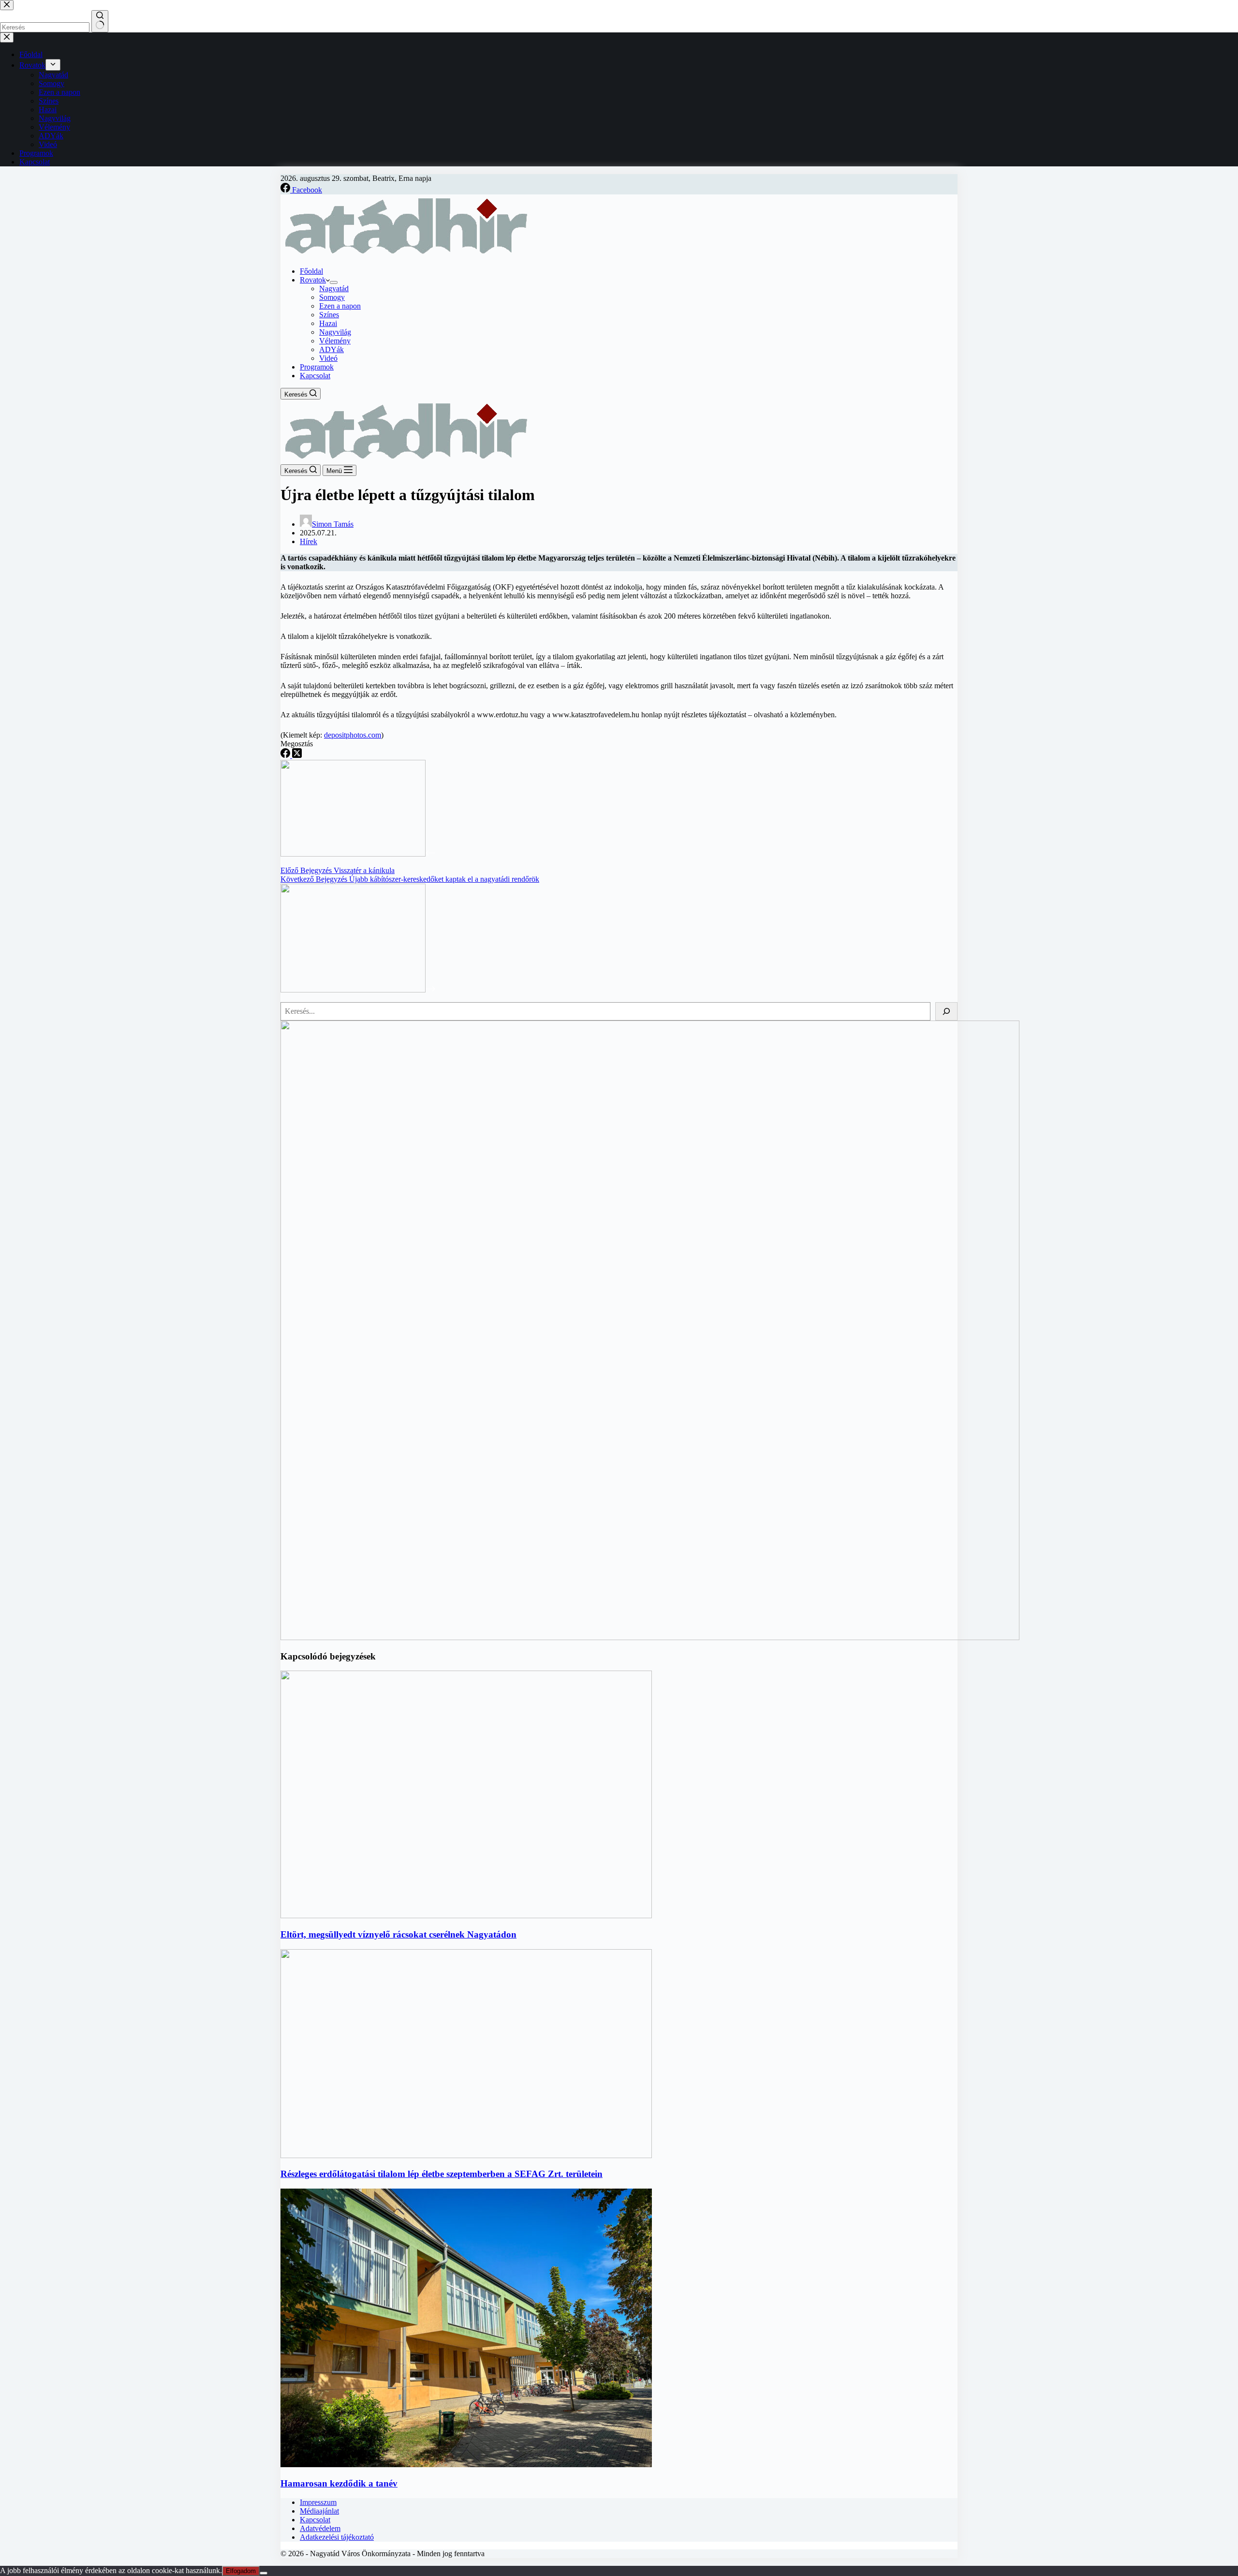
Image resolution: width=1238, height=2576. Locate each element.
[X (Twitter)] (297, 755)
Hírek (309, 541)
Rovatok (313, 280)
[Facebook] (286, 755)
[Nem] (264, 2573)
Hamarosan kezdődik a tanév (339, 2483)
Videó (328, 358)
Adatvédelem (320, 2528)
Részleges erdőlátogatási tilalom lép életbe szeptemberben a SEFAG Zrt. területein (442, 2174)
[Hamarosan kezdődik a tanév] (466, 2465)
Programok (317, 367)
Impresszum (318, 2502)
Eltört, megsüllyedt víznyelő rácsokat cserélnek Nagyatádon (398, 1934)
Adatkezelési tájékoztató (337, 2537)
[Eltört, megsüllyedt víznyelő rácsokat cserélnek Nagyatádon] (466, 1916)
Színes (329, 315)
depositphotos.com (353, 735)
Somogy (332, 297)
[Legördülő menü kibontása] (334, 282)
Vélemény (335, 341)
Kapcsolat (315, 376)
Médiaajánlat (319, 2511)
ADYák (332, 349)
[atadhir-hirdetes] (650, 1637)
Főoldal (311, 271)
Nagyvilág (335, 332)
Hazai (328, 323)
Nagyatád (334, 289)
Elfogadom (241, 2571)
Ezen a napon (340, 306)
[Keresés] (946, 1011)
